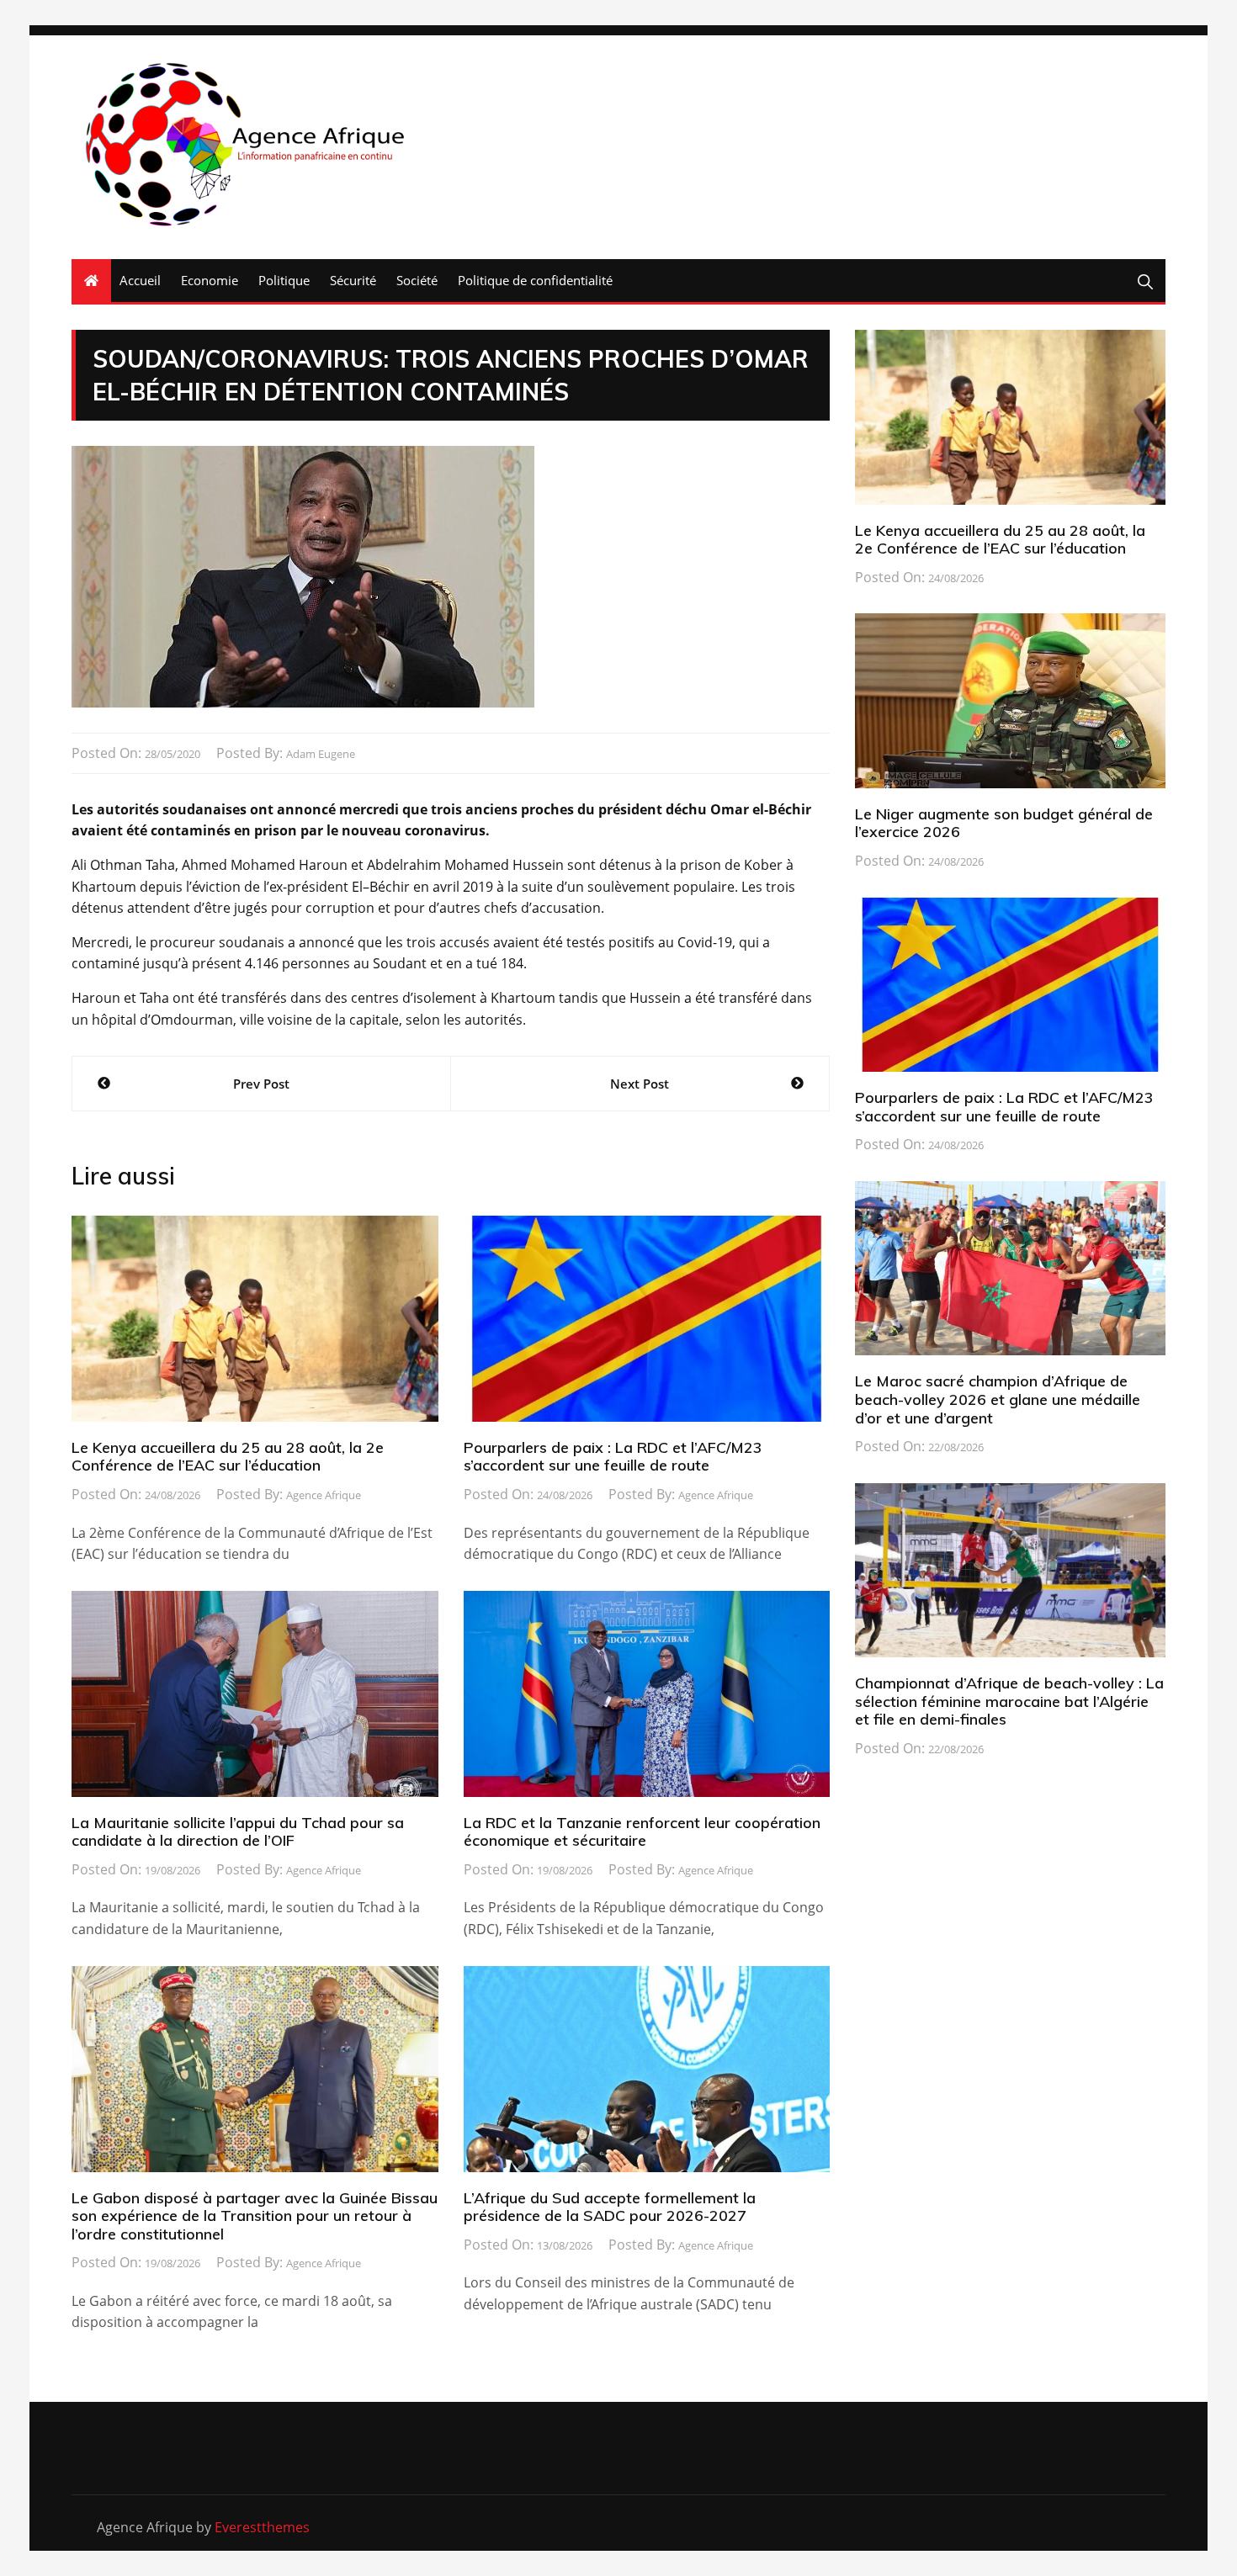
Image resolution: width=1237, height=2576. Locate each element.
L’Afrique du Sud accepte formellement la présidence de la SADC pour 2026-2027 (610, 2207)
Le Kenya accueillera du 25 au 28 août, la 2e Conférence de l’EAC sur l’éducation (228, 1457)
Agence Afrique (324, 1495)
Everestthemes (262, 2527)
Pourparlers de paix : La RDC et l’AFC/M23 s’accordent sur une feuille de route (613, 1457)
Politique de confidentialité (535, 280)
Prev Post (261, 1084)
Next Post (640, 1084)
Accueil (140, 280)
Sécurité (353, 280)
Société (417, 280)
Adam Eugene (321, 754)
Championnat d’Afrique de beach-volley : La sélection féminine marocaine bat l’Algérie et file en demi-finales (1009, 1701)
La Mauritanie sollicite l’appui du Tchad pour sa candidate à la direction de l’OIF (238, 1832)
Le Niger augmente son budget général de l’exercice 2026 (1004, 823)
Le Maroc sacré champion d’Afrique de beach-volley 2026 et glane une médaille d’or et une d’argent (998, 1399)
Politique (284, 280)
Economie (210, 280)
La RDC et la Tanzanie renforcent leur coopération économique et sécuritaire (642, 1832)
